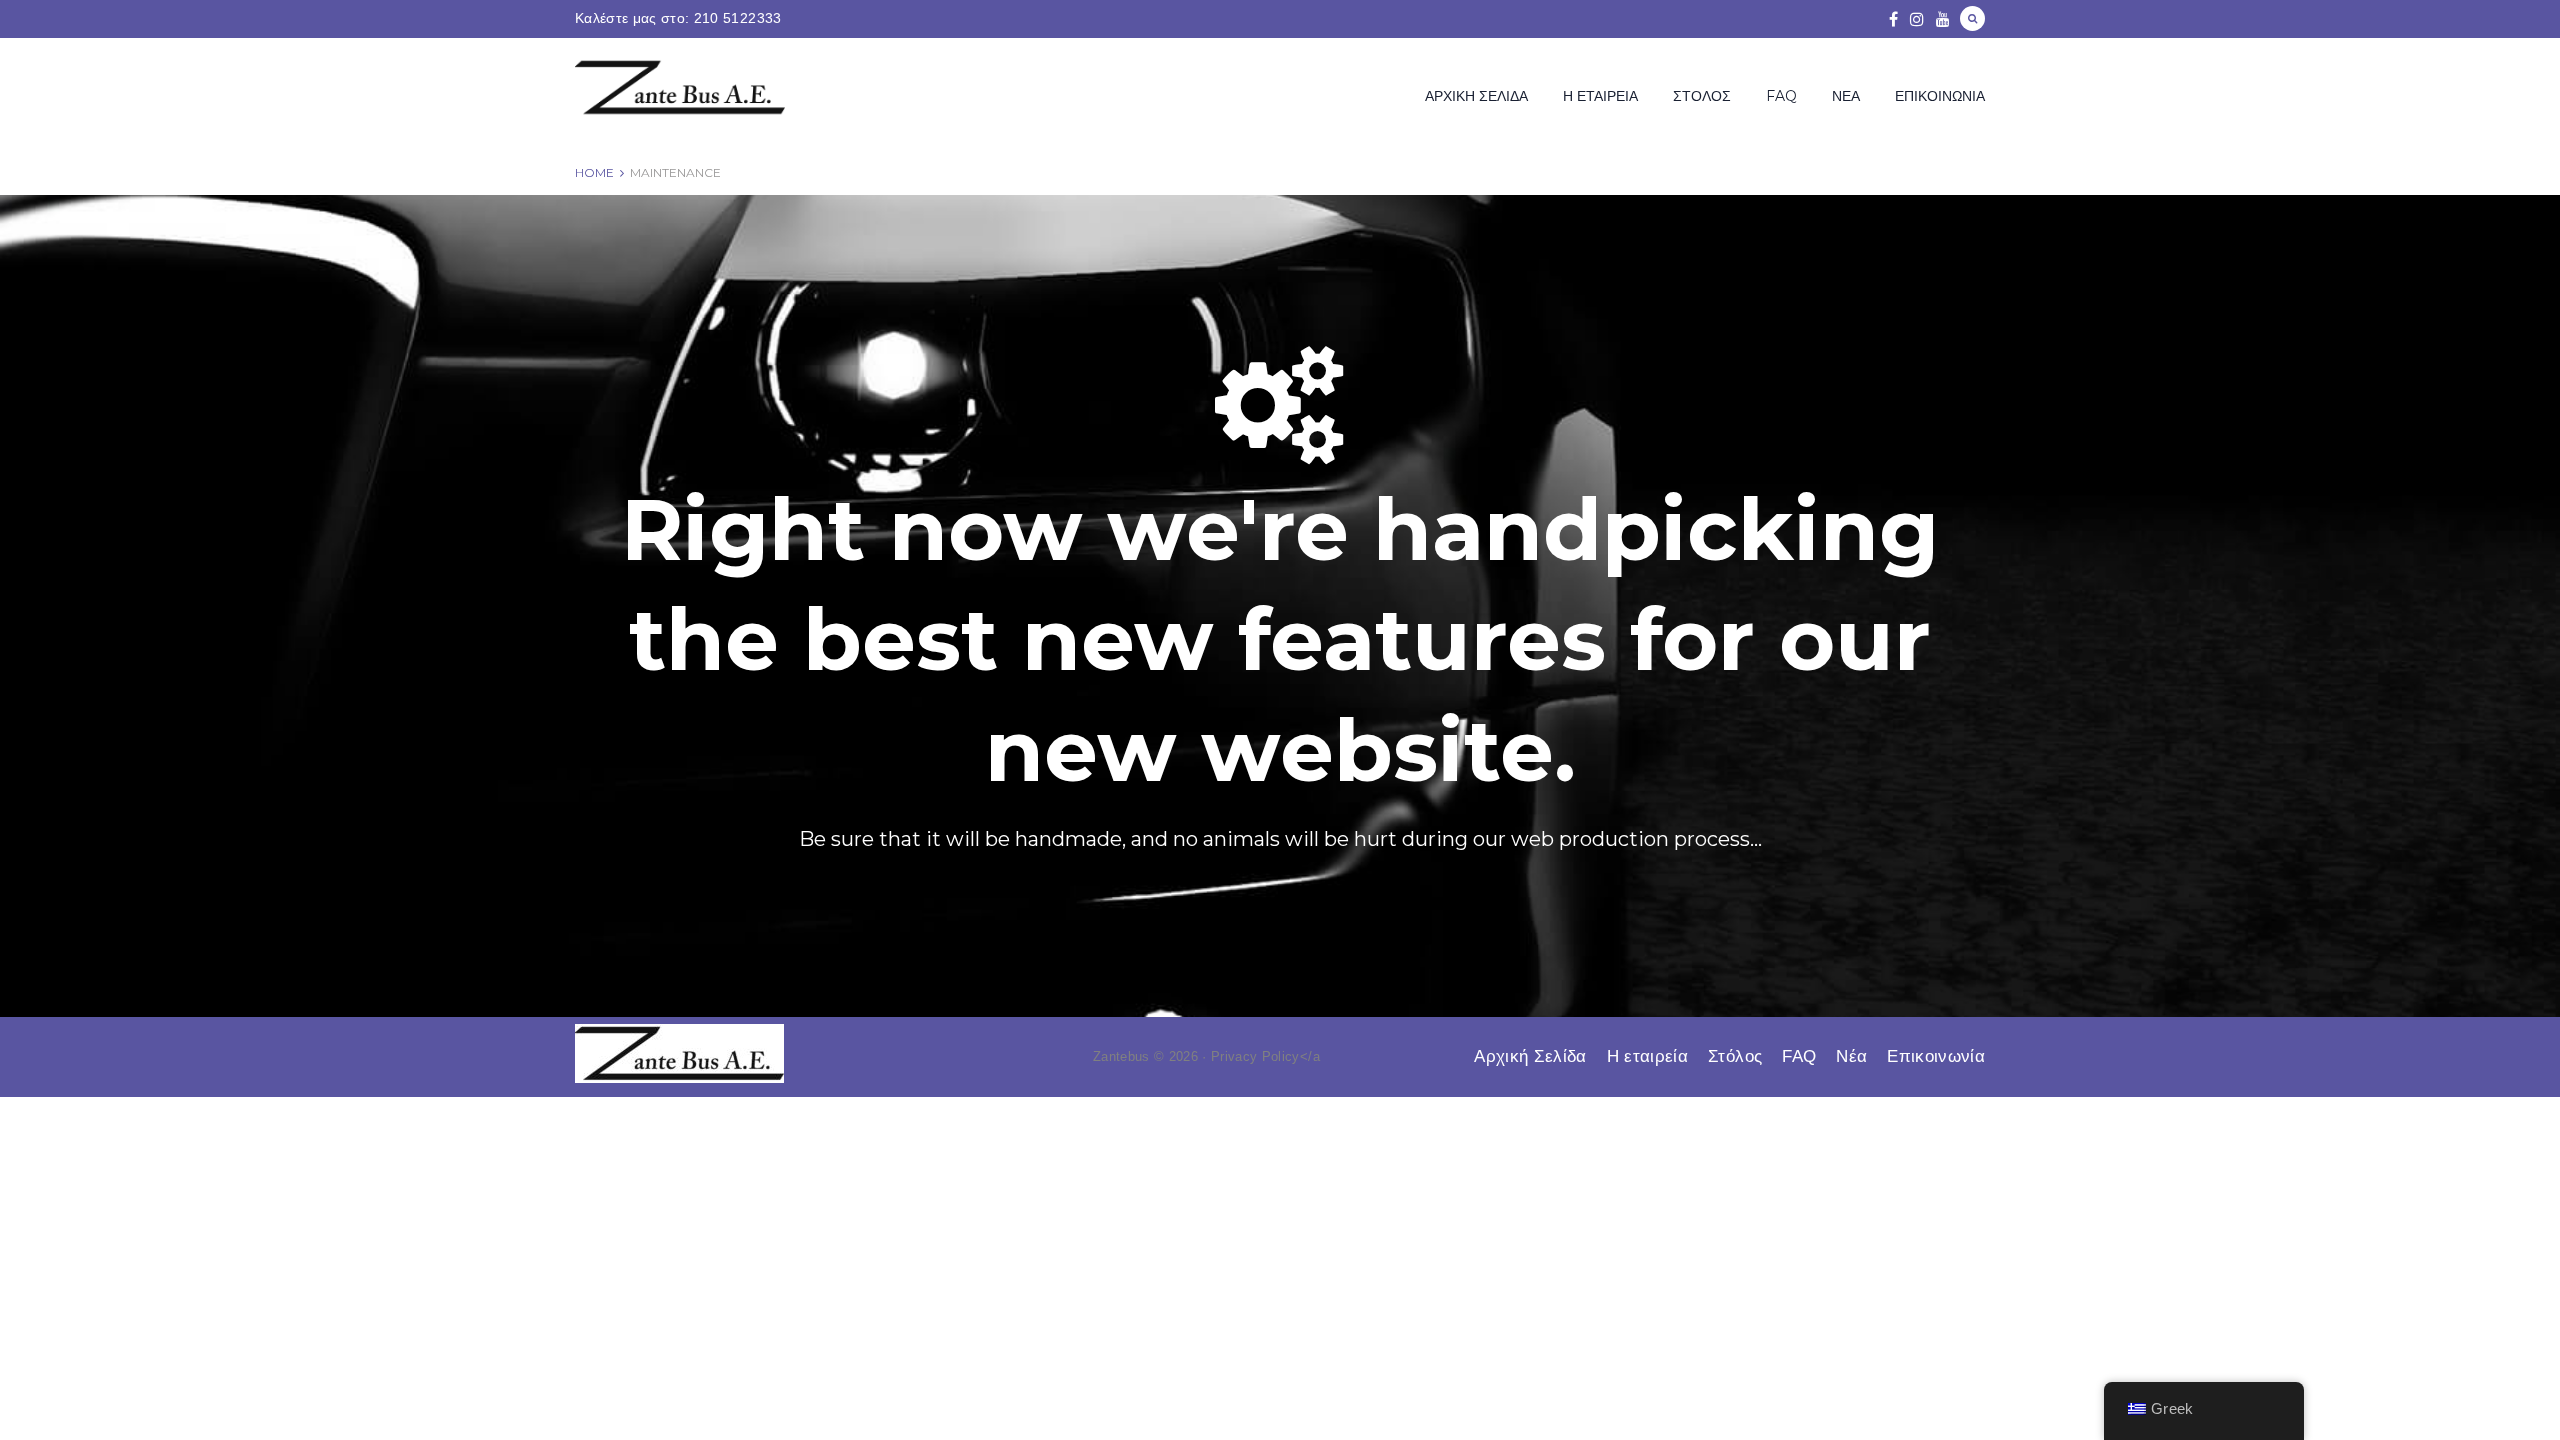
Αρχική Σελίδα (1476, 96)
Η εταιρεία (1600, 96)
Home (594, 172)
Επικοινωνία (1940, 96)
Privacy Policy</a (1265, 1056)
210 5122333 (738, 18)
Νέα (1846, 96)
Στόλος (1702, 96)
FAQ (1781, 96)
